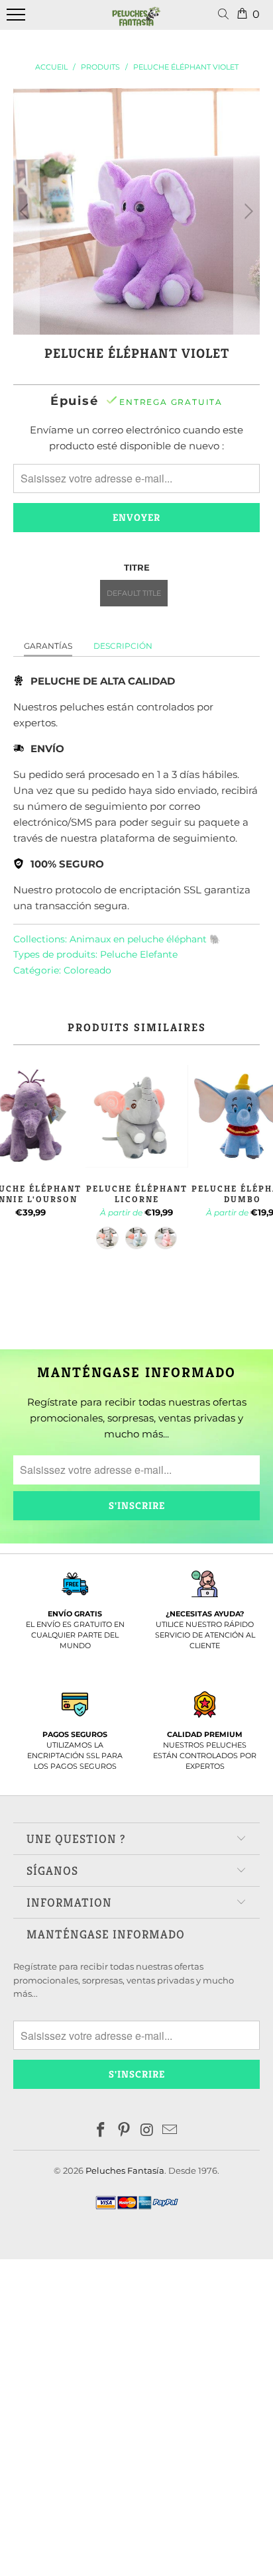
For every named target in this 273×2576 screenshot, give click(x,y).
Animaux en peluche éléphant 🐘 (145, 939)
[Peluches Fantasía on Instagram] (148, 2131)
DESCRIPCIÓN (123, 646)
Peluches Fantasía (125, 2170)
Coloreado (87, 970)
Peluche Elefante (139, 954)
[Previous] (26, 211)
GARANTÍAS (48, 646)
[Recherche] (226, 15)
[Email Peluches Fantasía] (170, 2131)
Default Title (134, 593)
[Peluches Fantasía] (136, 22)
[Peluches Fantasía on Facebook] (101, 2131)
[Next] (247, 211)
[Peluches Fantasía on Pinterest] (125, 2131)
